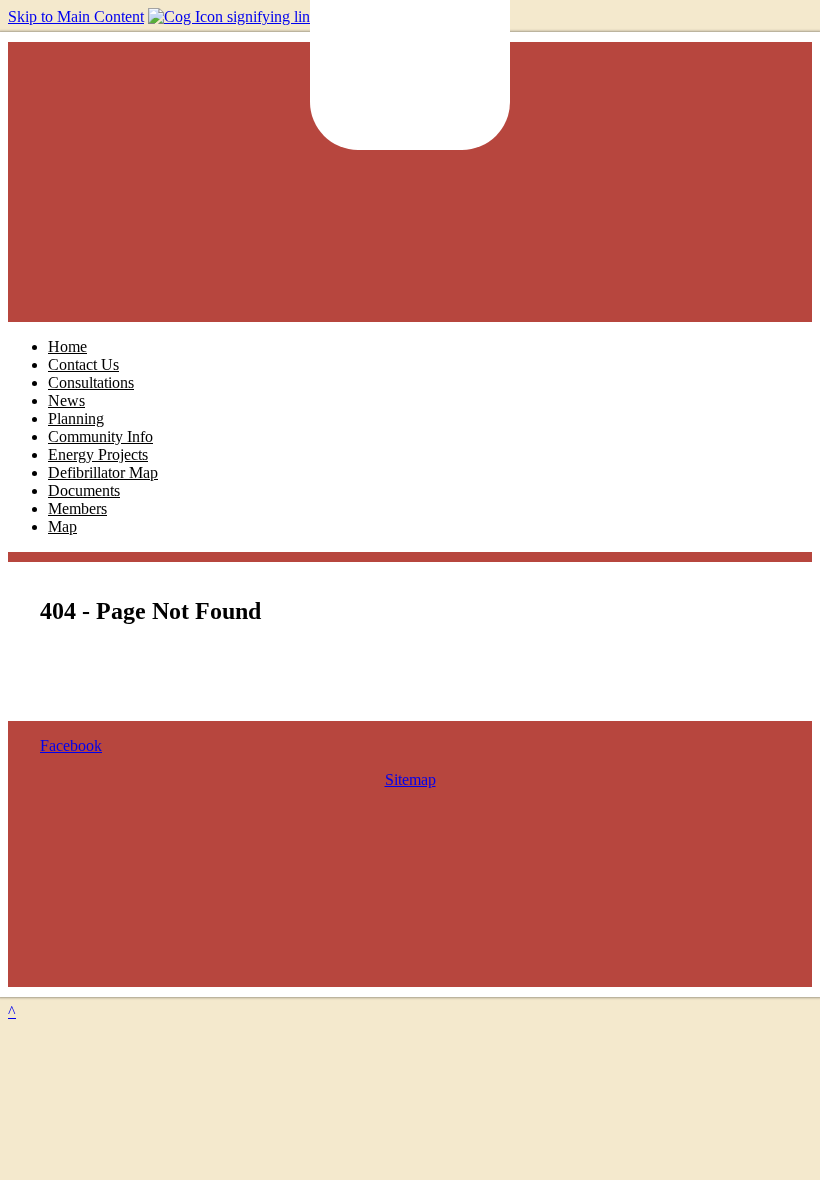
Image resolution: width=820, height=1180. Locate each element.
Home (67, 346)
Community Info (100, 436)
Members (77, 508)
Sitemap (410, 779)
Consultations (91, 382)
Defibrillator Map (103, 472)
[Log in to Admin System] (281, 16)
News (66, 400)
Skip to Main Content (76, 16)
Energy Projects (98, 454)
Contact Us (83, 364)
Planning (76, 418)
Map (62, 526)
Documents (84, 490)
